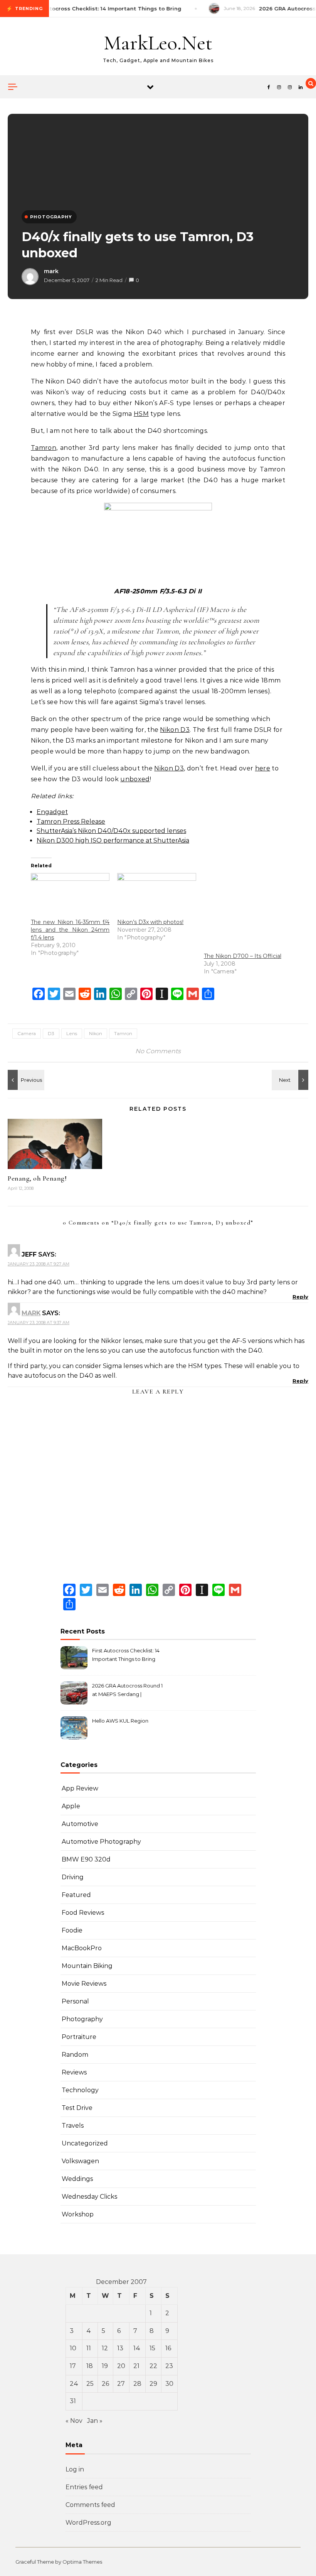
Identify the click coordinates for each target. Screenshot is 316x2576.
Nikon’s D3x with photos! (150, 922)
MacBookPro (82, 1948)
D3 (51, 1033)
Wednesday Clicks (89, 2197)
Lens (72, 1033)
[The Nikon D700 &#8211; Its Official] (243, 912)
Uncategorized (85, 2143)
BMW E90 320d (86, 1859)
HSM (141, 414)
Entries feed (84, 2487)
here (263, 768)
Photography (82, 2019)
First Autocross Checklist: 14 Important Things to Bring (126, 1655)
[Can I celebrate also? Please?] (25, 1080)
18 (90, 2366)
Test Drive (77, 2108)
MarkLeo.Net (158, 43)
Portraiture (79, 2037)
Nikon (96, 1033)
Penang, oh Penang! (37, 1178)
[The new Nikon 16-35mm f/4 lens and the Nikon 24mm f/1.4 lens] (70, 896)
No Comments (158, 1051)
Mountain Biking (87, 1966)
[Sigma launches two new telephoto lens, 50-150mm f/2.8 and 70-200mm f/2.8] (291, 1080)
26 (105, 2384)
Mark (31, 1313)
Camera (27, 1033)
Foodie (72, 1930)
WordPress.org (88, 2523)
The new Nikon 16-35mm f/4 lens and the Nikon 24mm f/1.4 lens (70, 930)
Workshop (78, 2214)
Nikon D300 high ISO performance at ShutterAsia (113, 840)
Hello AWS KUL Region (120, 1721)
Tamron (44, 448)
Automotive (80, 1824)
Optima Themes (82, 2562)
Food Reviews (83, 1913)
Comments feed (90, 2505)
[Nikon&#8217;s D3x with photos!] (156, 896)
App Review (80, 1788)
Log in (75, 2469)
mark (51, 271)
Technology (80, 2090)
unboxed (135, 779)
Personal (75, 2001)
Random (75, 2055)
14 (137, 2348)
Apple (71, 1806)
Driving (73, 1877)
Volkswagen (80, 2161)
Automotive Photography (101, 1842)
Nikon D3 (175, 730)
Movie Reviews (84, 1984)
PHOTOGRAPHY (51, 217)
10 (73, 2348)
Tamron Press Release (71, 822)
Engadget (52, 812)
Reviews (74, 2072)
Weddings (77, 2179)
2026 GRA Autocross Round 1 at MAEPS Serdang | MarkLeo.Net (127, 1691)
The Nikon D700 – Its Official (243, 956)
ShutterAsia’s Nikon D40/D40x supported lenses (111, 831)
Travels (73, 2126)
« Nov (74, 2421)
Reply (300, 1297)
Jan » (95, 2421)
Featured (76, 1895)
